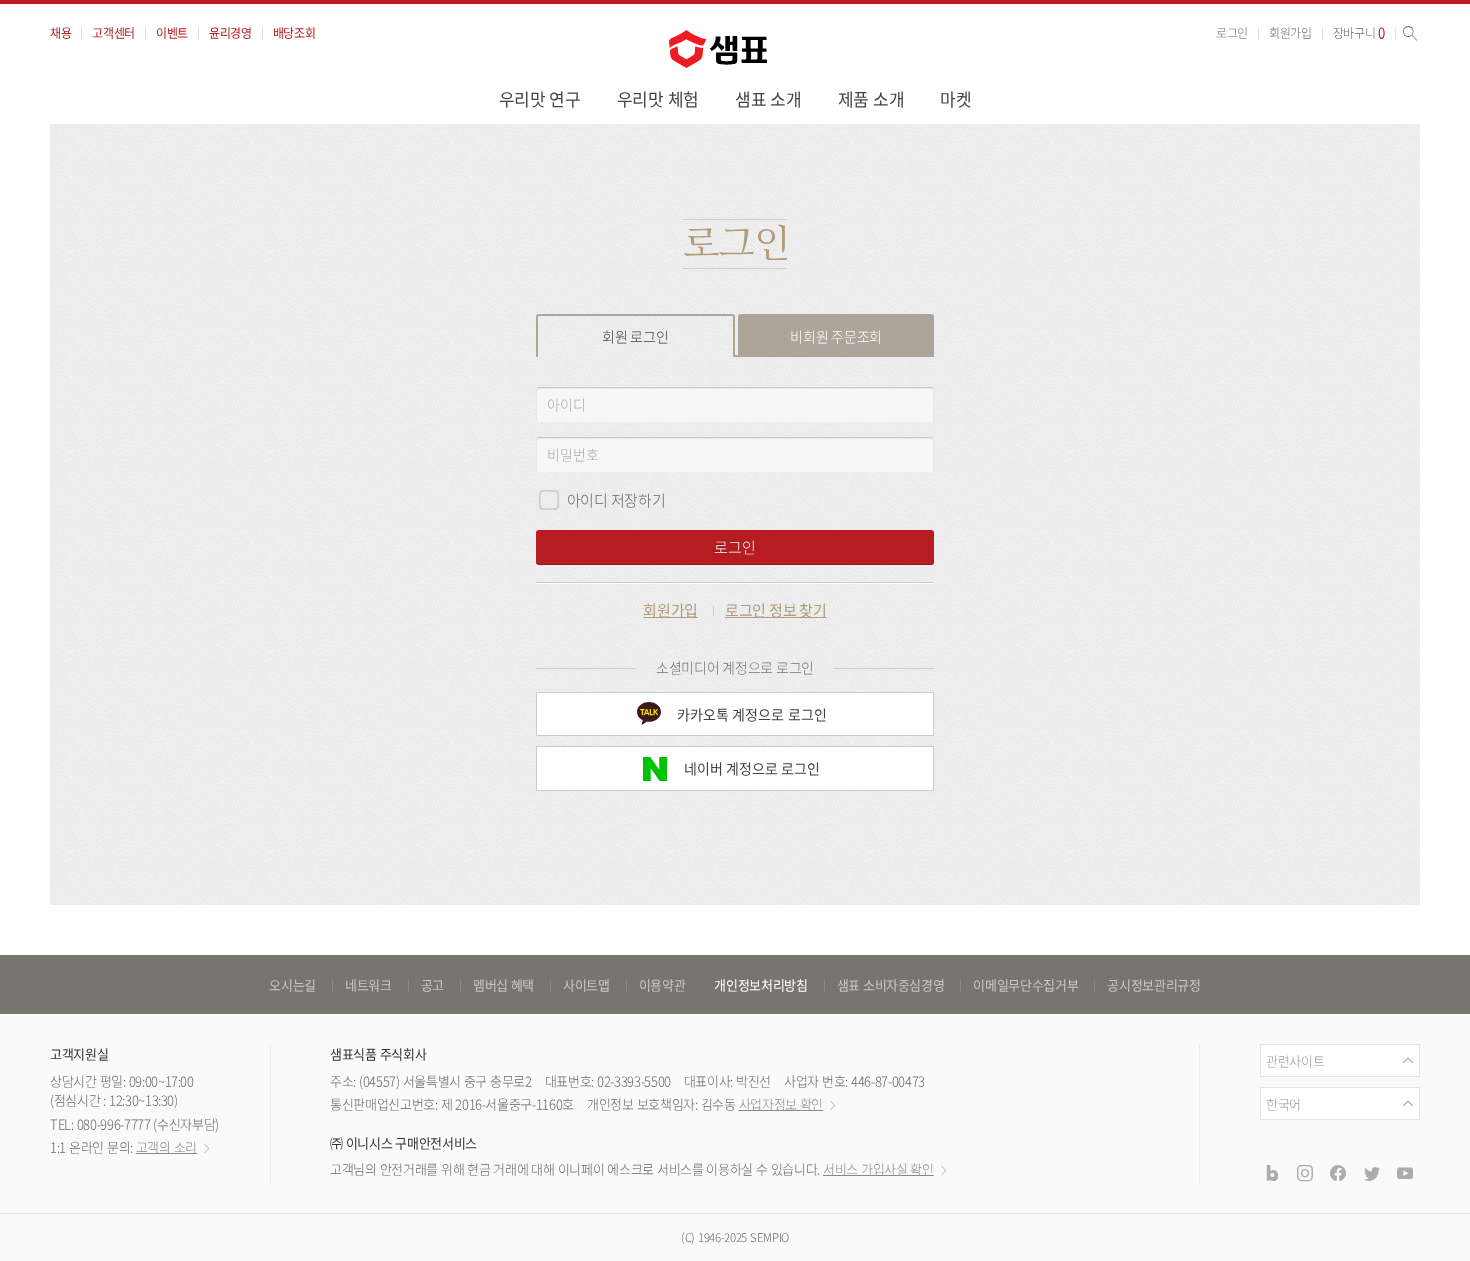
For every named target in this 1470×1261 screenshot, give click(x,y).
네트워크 (368, 984)
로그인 (1232, 33)
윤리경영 (230, 33)
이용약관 (662, 984)
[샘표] (718, 49)
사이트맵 (586, 984)
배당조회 (294, 33)
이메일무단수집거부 (1025, 984)
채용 (60, 33)
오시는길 (292, 984)
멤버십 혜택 (503, 984)
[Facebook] (1338, 1172)
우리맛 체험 (658, 98)
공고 (432, 984)
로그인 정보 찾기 (776, 610)
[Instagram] (1305, 1172)
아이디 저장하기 (616, 500)
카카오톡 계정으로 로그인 (752, 714)
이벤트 (172, 33)
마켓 (955, 98)
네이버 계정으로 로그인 (752, 768)
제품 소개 (871, 98)
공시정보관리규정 (1153, 984)
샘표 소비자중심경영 (891, 984)
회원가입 (1290, 33)
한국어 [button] (1283, 1103)
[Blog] (1271, 1172)
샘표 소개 (768, 98)
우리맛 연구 (540, 98)
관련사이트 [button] (1295, 1060)
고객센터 (113, 33)
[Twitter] (1371, 1172)
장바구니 (1359, 33)
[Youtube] (1405, 1172)
